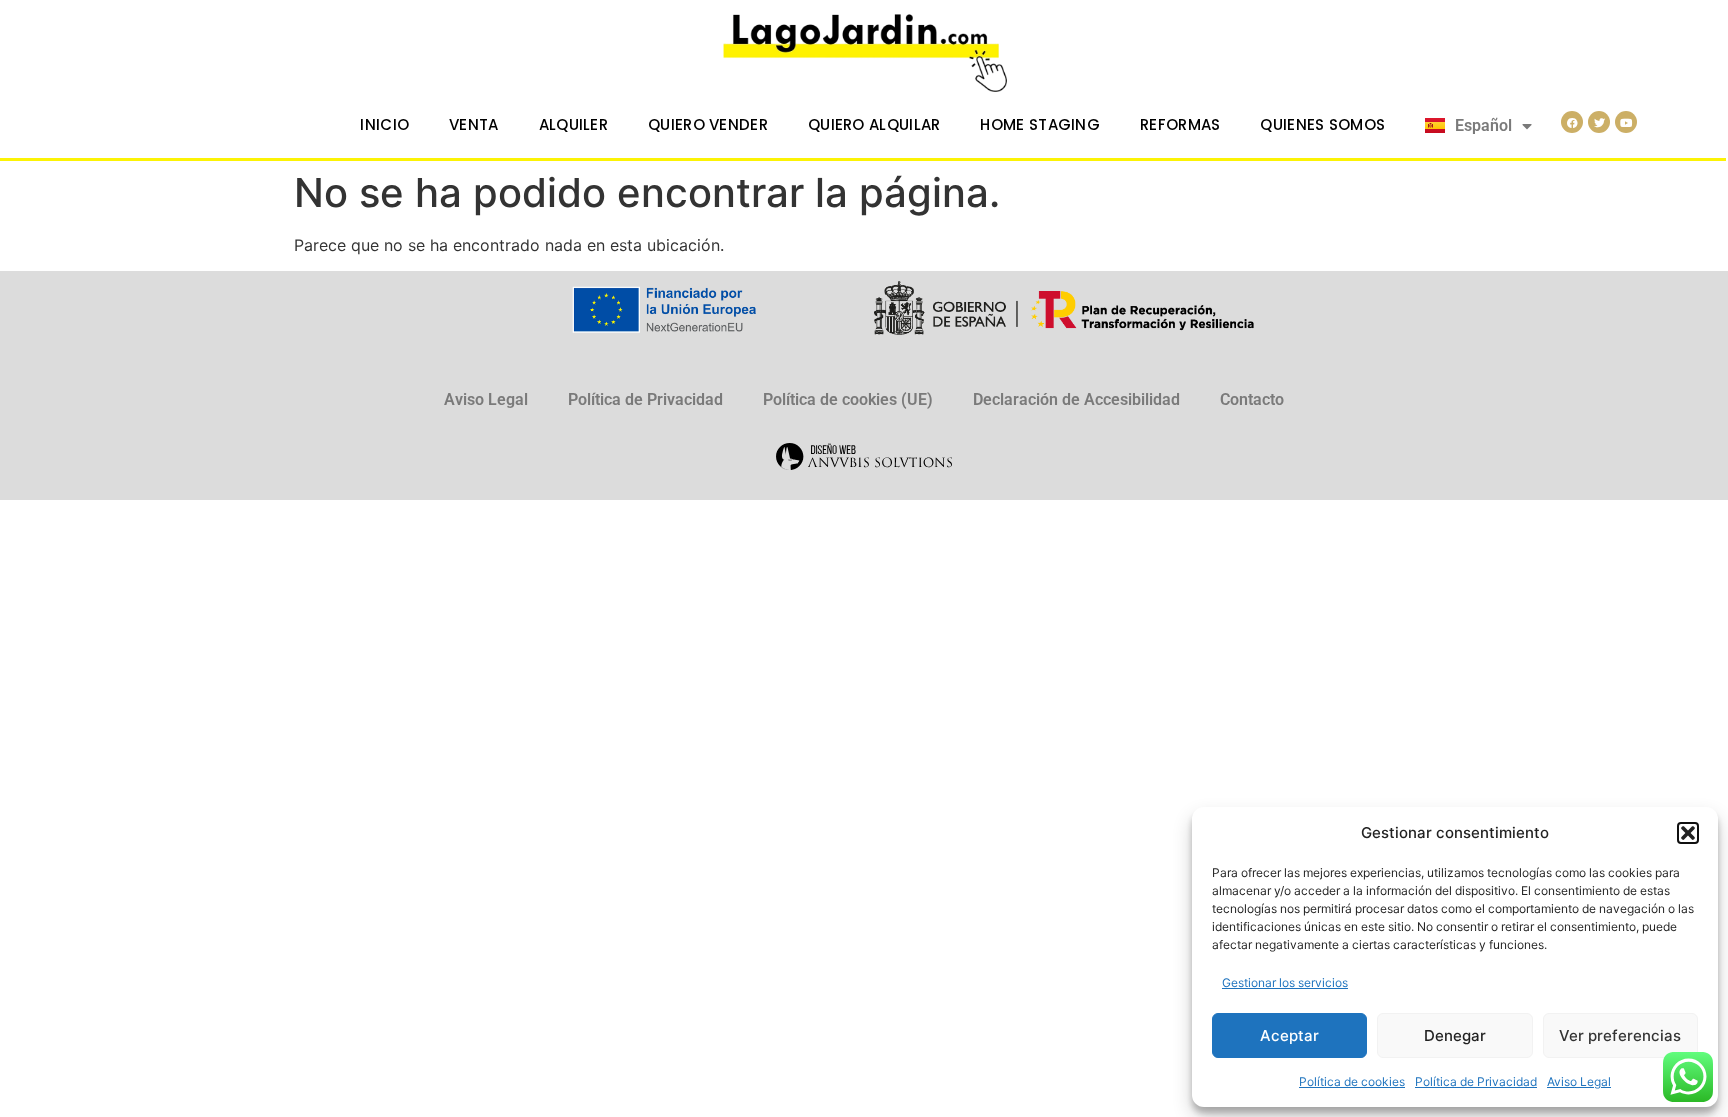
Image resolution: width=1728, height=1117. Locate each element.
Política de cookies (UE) (848, 399)
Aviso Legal (1579, 1081)
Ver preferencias (1620, 1035)
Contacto (1252, 399)
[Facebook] (1572, 122)
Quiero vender (708, 124)
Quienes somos (1322, 124)
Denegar (1455, 1035)
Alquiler (573, 124)
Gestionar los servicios (1285, 982)
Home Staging (1040, 124)
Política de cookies (1352, 1081)
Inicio (384, 124)
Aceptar (1289, 1035)
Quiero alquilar (874, 124)
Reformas (1180, 124)
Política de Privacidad (1476, 1081)
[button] (1688, 833)
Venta (474, 124)
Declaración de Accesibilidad (1076, 399)
